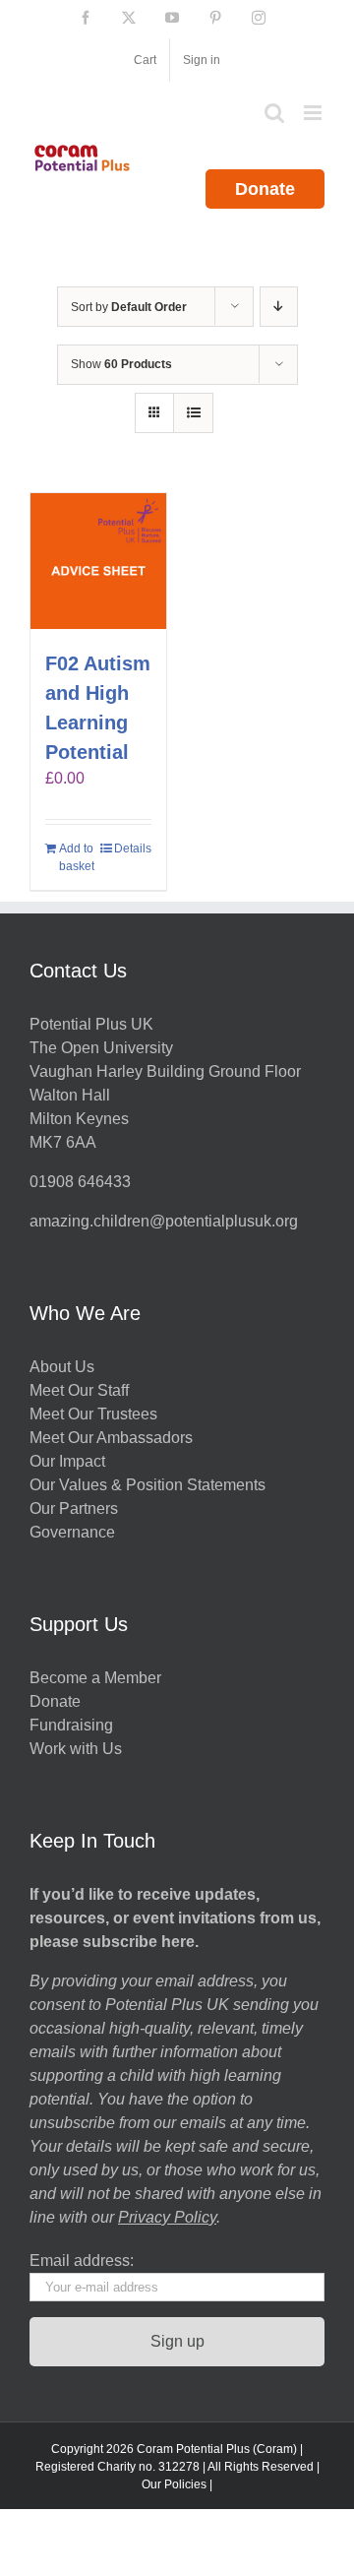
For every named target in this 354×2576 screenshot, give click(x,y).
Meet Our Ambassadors (111, 1438)
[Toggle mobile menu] (314, 113)
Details (133, 848)
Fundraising (71, 1725)
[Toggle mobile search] (274, 113)
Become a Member (95, 1678)
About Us (62, 1367)
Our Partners (74, 1508)
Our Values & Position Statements (147, 1485)
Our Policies (174, 2484)
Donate (265, 189)
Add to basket (77, 857)
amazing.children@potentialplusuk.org (164, 1221)
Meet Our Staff (79, 1390)
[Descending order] (279, 307)
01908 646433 (80, 1182)
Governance (72, 1532)
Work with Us (76, 1749)
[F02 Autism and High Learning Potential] (98, 561)
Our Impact (69, 1461)
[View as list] (193, 413)
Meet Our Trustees (93, 1414)
